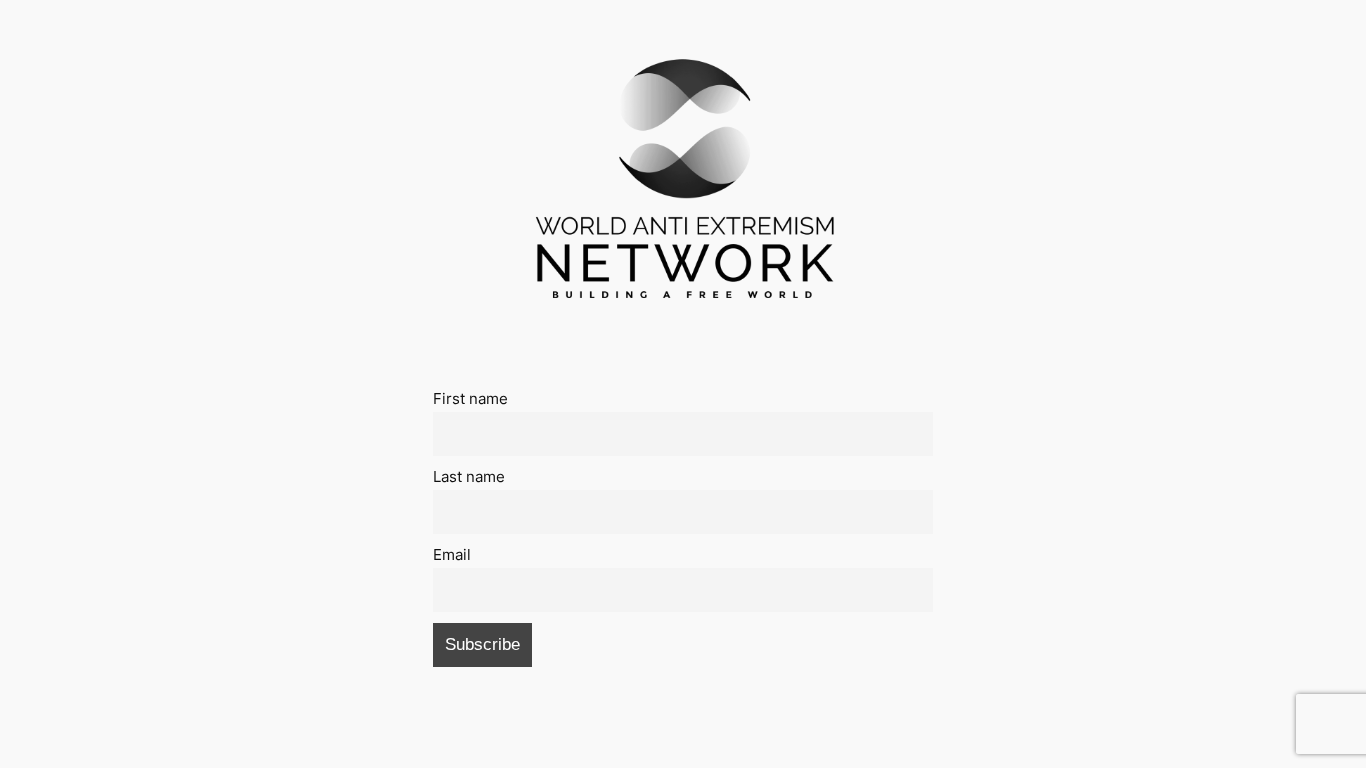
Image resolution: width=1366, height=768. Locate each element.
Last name (469, 476)
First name (470, 398)
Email (452, 554)
